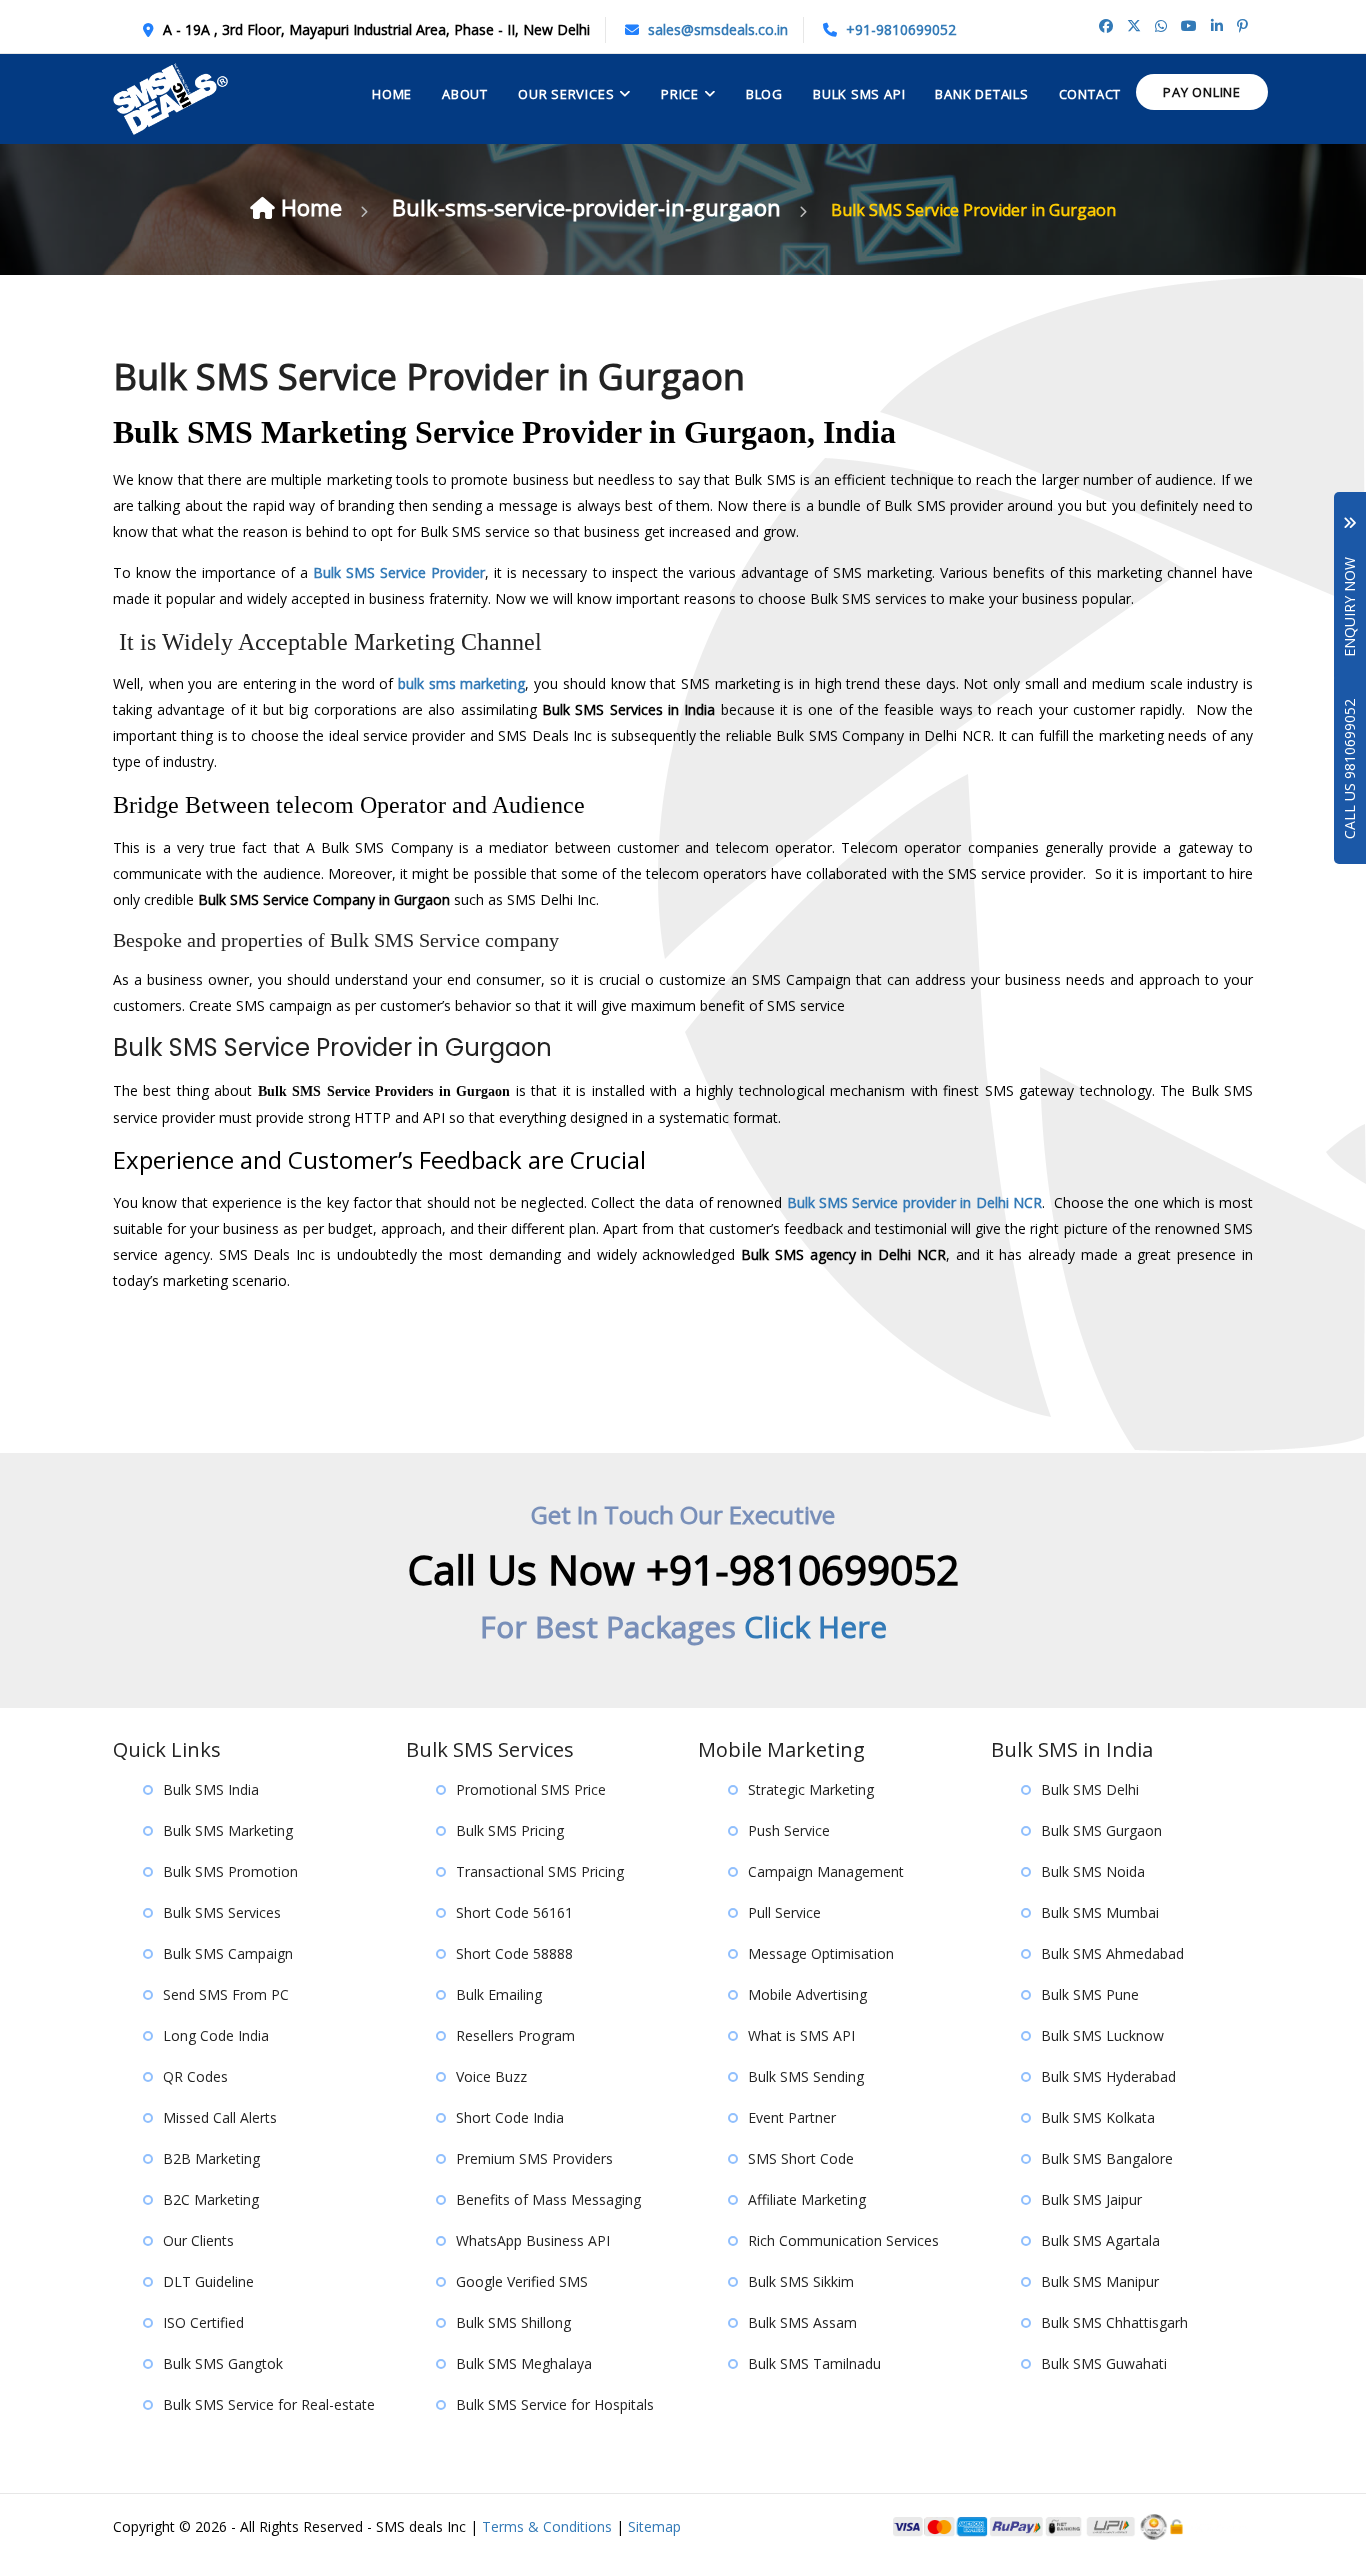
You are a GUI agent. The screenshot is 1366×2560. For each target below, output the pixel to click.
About (465, 94)
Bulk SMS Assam (802, 2322)
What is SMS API (801, 2035)
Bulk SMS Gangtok (223, 2363)
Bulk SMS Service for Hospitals (555, 2404)
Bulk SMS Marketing (228, 1830)
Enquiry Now (1349, 593)
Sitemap (654, 2526)
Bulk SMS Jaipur (1091, 2199)
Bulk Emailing (499, 1994)
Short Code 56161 (514, 1912)
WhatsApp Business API (533, 2240)
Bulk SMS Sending (806, 2076)
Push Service (789, 1830)
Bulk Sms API (859, 94)
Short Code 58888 (514, 1953)
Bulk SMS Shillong (513, 2322)
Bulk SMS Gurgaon (1101, 1830)
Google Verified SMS (522, 2281)
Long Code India (216, 2035)
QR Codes (195, 2076)
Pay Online (1202, 92)
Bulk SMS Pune (1090, 1994)
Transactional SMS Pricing (540, 1871)
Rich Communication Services (843, 2240)
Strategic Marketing (811, 1789)
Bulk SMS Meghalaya (524, 2363)
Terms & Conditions (547, 2526)
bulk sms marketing (461, 683)
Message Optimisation (821, 1953)
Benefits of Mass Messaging (548, 2199)
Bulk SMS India (211, 1789)
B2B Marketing (211, 2158)
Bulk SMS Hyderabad (1108, 2076)
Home (392, 94)
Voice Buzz (491, 2076)
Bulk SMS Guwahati (1104, 2363)
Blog (764, 94)
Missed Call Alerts (220, 2117)
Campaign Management (826, 1871)
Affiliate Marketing (807, 2199)
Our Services (566, 94)
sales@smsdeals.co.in (718, 29)
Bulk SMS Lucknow (1102, 2035)
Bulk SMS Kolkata (1098, 2117)
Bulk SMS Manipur (1100, 2281)
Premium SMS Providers (534, 2158)
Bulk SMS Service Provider (399, 572)
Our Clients (198, 2240)
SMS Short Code (801, 2158)
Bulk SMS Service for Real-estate (269, 2404)
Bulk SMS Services (222, 1912)
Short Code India (510, 2117)
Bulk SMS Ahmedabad (1112, 1953)
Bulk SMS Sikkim (801, 2281)
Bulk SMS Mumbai (1100, 1912)
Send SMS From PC (226, 1994)
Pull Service (784, 1912)
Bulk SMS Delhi (1090, 1789)
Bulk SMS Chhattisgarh (1114, 2322)
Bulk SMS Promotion (230, 1871)
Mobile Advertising (807, 1994)
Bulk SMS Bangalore (1107, 2158)
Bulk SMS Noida (1093, 1871)
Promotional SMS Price (531, 1789)
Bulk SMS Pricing (510, 1830)
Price (680, 94)
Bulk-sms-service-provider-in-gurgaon (589, 207)
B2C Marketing (211, 2199)
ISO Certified (203, 2322)
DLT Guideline (208, 2281)
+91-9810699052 (901, 29)
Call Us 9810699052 (1349, 769)
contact (1090, 94)
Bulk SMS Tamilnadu (814, 2363)
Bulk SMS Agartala (1100, 2240)
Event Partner (792, 2117)
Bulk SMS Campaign (228, 1953)
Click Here (815, 1626)
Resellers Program (515, 2035)
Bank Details (981, 94)
